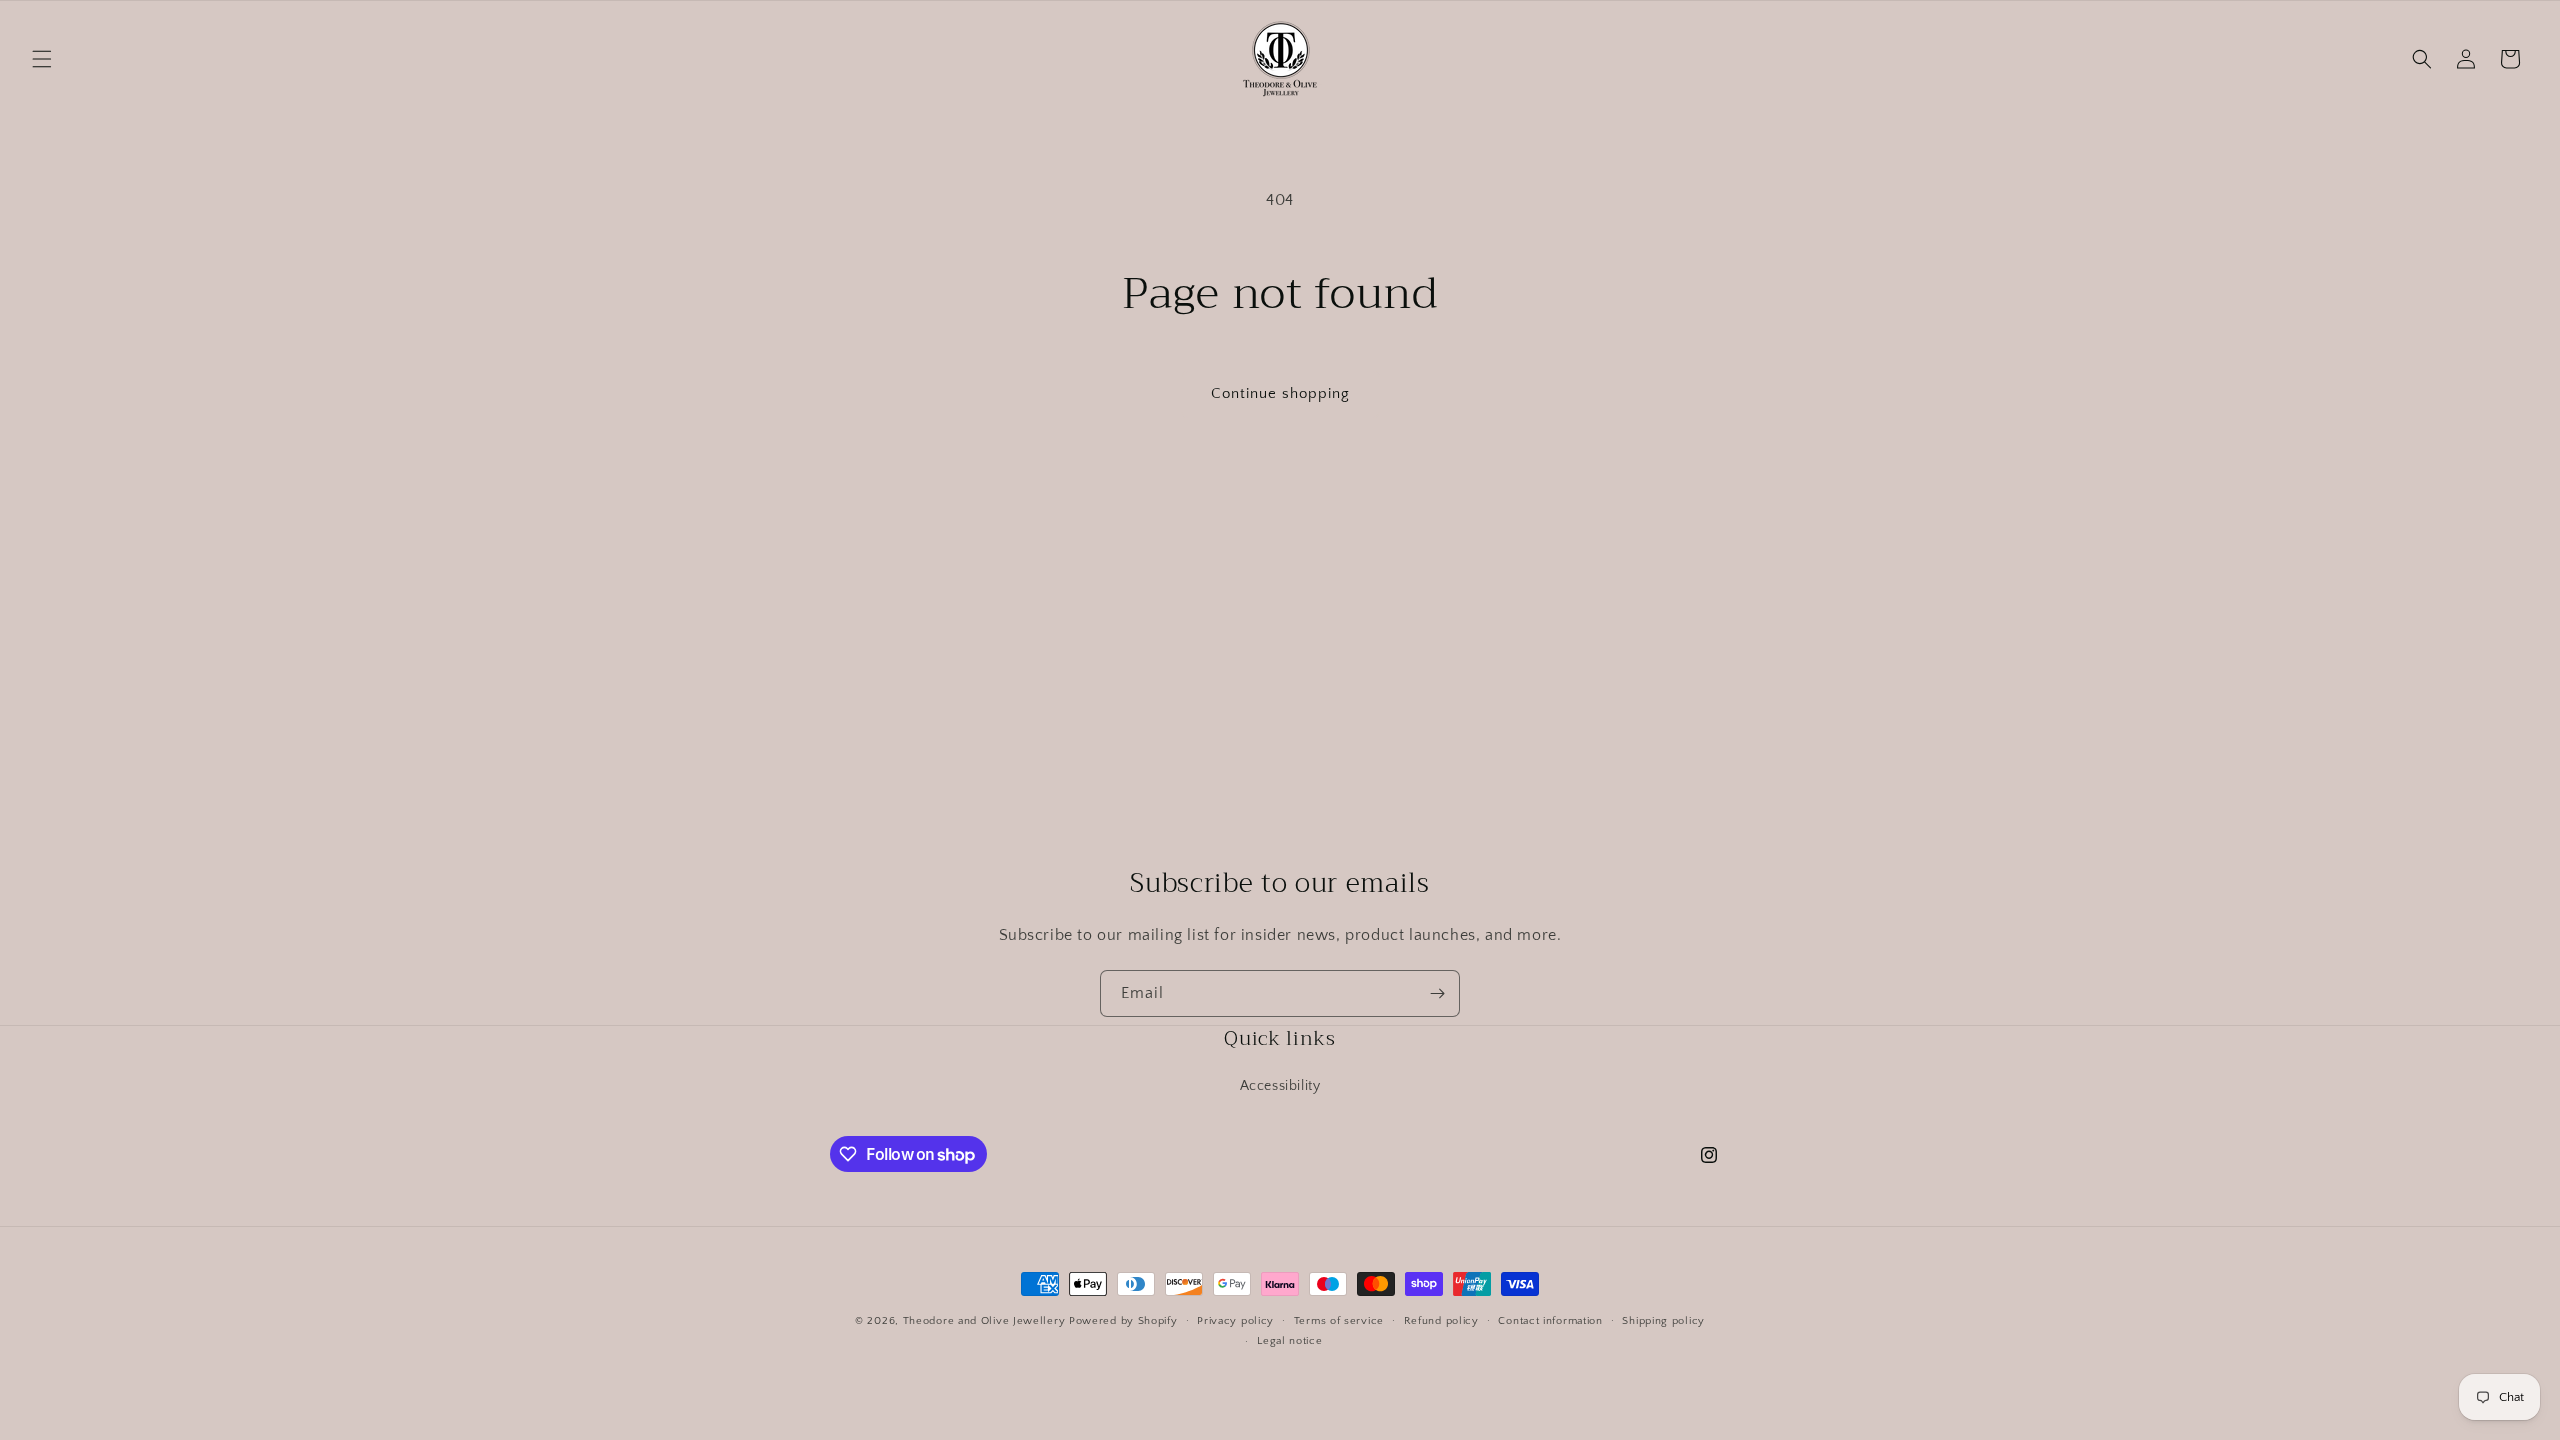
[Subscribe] (1437, 993)
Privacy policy (1235, 1321)
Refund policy (1441, 1321)
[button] (42, 59)
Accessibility (1280, 1086)
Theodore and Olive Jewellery (984, 1321)
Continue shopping (1280, 393)
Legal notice (1289, 1341)
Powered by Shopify (1123, 1321)
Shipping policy (1663, 1321)
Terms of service (1339, 1321)
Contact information (1550, 1321)
